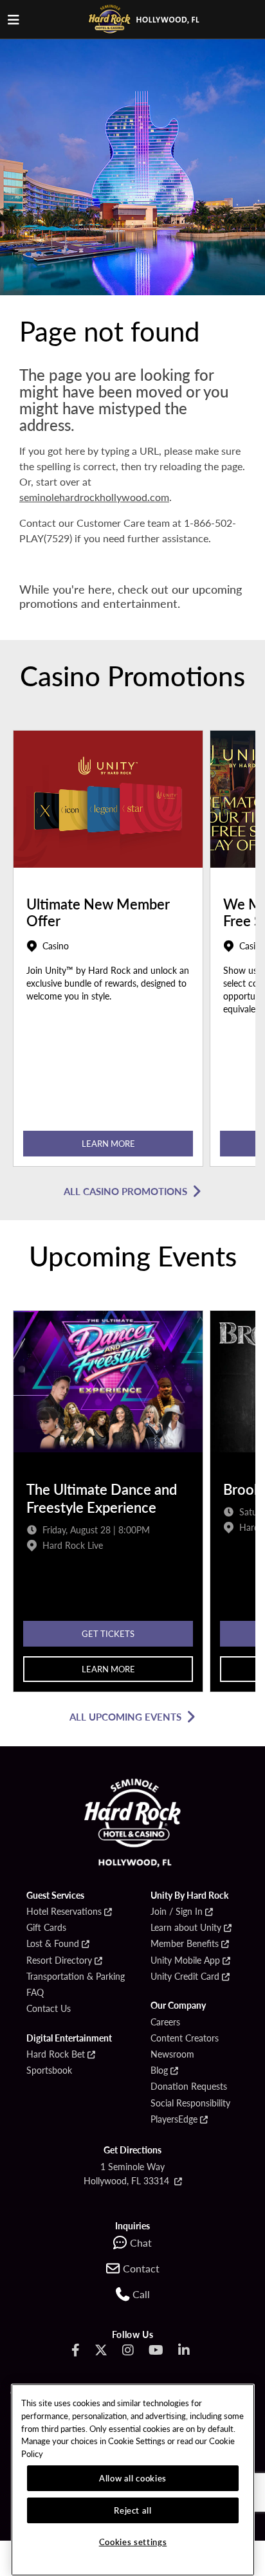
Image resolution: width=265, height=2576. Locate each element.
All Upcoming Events (125, 1716)
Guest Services (55, 1895)
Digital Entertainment (69, 2038)
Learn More (108, 1143)
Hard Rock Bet (56, 2054)
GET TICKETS (108, 1633)
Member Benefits (185, 1944)
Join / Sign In (177, 1912)
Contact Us (49, 2009)
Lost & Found (53, 1944)
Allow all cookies (133, 2478)
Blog (159, 2070)
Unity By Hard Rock (189, 1895)
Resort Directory (59, 1960)
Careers (165, 2022)
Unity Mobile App (185, 1960)
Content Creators (185, 2038)
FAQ (35, 1993)
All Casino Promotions (125, 1191)
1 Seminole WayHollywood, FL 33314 (128, 2173)
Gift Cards (46, 1928)
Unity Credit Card (185, 1977)
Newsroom (172, 2054)
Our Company (178, 2005)
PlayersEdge (174, 2119)
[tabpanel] (108, 952)
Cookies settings (133, 2542)
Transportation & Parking (76, 1977)
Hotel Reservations (64, 1912)
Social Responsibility (190, 2103)
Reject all (133, 2510)
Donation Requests (189, 2087)
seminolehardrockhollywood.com (94, 497)
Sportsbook (49, 2070)
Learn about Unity (186, 1928)
